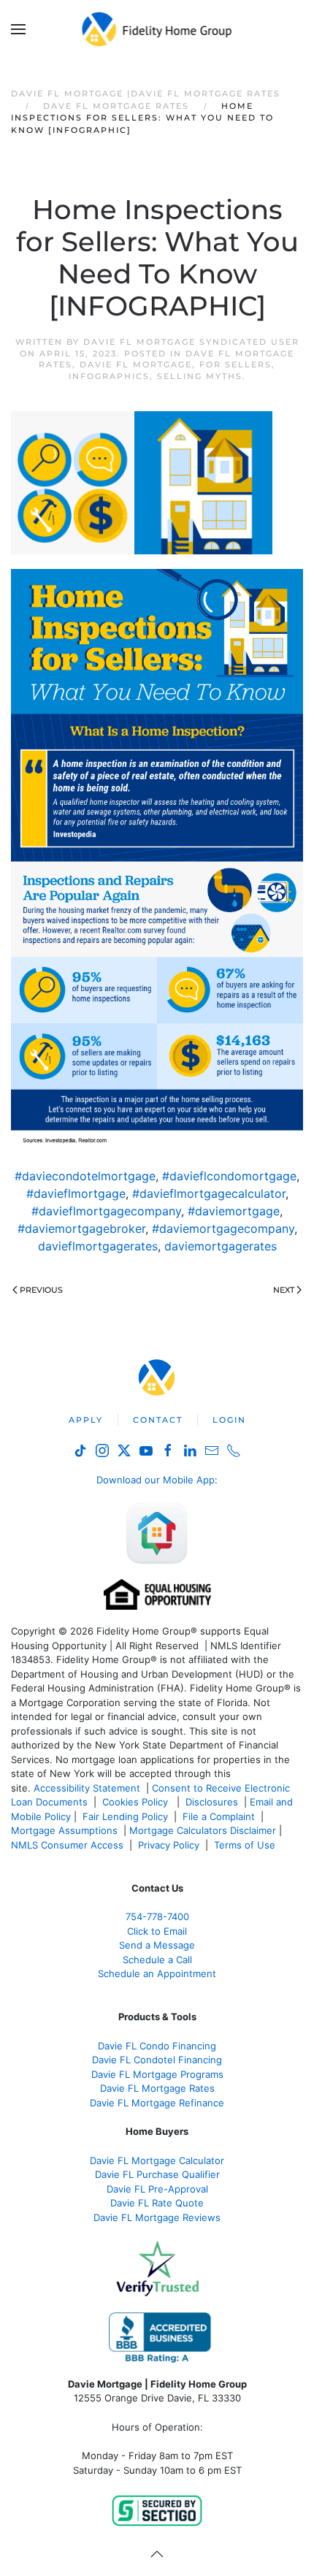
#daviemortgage (234, 1211)
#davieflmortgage (76, 1193)
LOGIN (229, 1420)
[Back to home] (157, 29)
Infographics (109, 376)
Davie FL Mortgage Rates (157, 2088)
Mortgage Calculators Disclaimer (203, 1830)
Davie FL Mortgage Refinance (157, 2103)
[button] (18, 29)
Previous (41, 1290)
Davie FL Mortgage (136, 364)
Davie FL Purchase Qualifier (157, 2174)
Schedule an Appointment (157, 1973)
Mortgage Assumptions (64, 1830)
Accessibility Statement (87, 1788)
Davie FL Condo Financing (157, 2046)
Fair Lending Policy (125, 1816)
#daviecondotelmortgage (85, 1176)
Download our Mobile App (156, 1480)
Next (284, 1290)
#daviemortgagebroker (81, 1228)
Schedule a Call (157, 1960)
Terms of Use (246, 1845)
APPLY (86, 1420)
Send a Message (157, 1945)
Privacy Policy (169, 1845)
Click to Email (157, 1931)
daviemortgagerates (221, 1246)
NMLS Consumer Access (67, 1845)
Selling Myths (200, 376)
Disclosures (212, 1802)
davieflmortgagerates (98, 1246)
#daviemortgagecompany (223, 1228)
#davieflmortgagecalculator (209, 1193)
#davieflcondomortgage (229, 1176)
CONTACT (158, 1420)
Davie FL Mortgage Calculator (157, 2160)
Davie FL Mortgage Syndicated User (191, 342)
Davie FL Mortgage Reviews (157, 2217)
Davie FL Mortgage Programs (157, 2074)
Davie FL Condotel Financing (157, 2060)
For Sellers (235, 364)
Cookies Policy (137, 1802)
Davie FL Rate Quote (157, 2203)
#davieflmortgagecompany (106, 1211)
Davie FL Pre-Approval (157, 2189)
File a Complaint (220, 1816)
